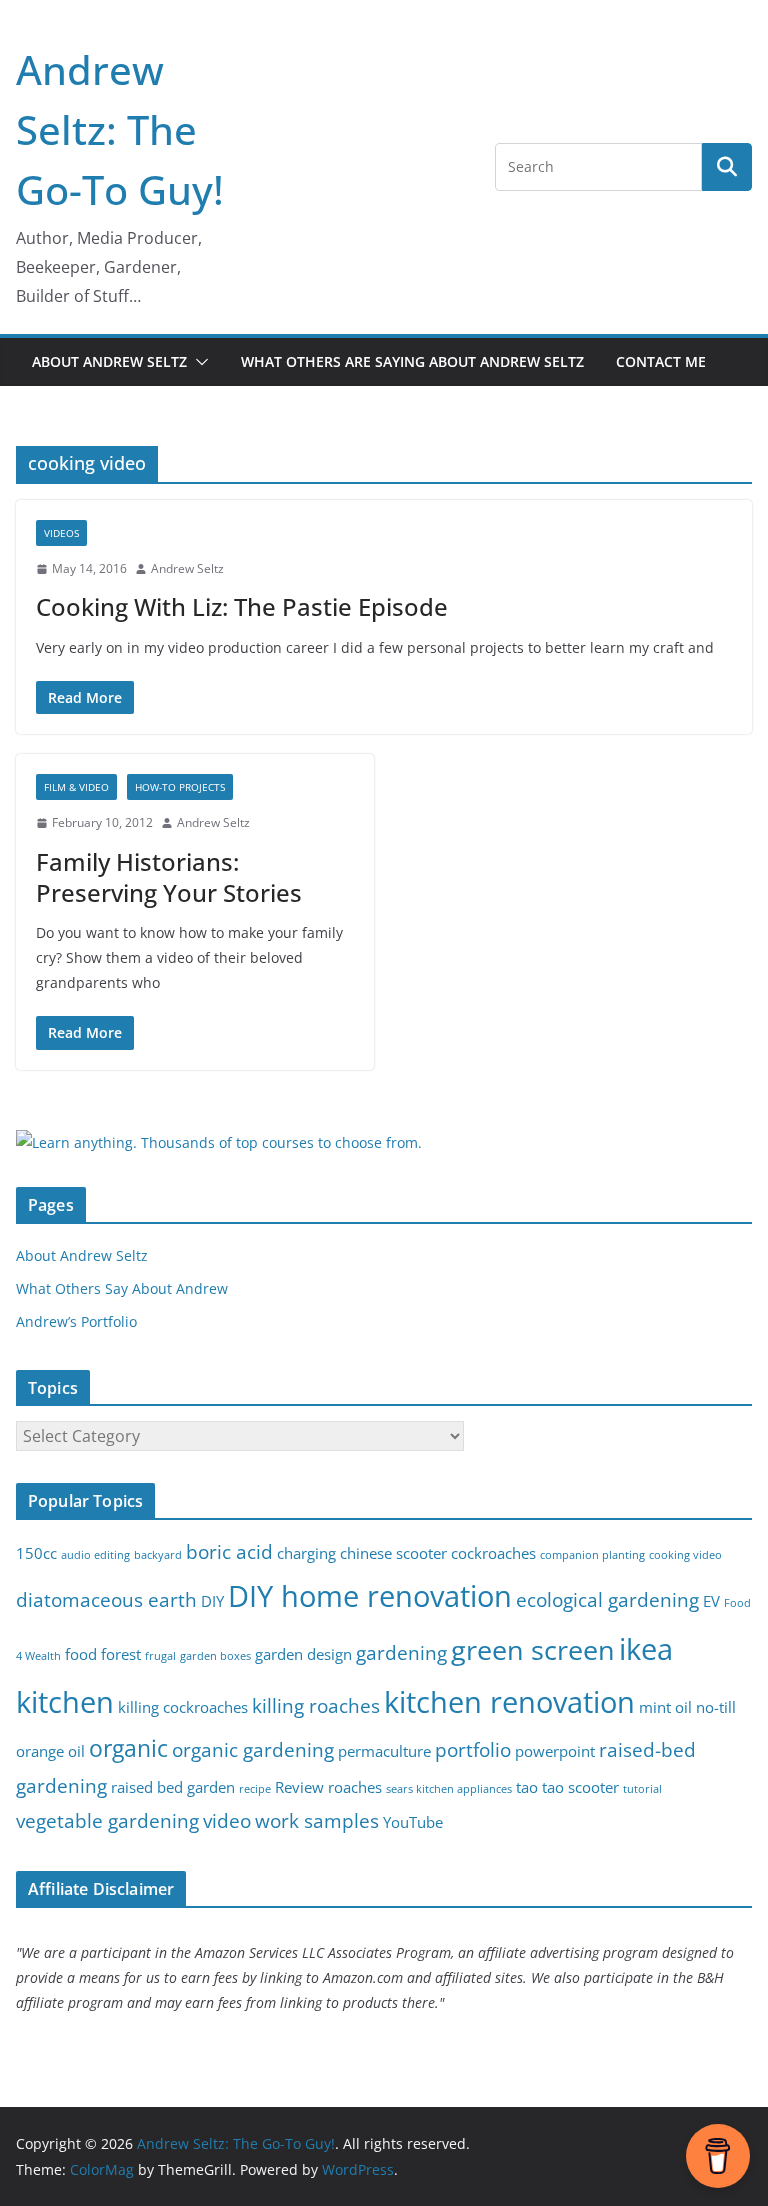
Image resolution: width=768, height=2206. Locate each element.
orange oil (50, 1751)
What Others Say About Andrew (122, 1288)
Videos (61, 533)
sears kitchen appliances (449, 1789)
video (227, 1820)
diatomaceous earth (106, 1599)
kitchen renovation (509, 1702)
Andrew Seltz (187, 568)
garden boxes (215, 1656)
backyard (158, 1555)
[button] (198, 362)
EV (711, 1601)
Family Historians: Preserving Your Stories (169, 877)
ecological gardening (607, 1599)
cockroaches (493, 1553)
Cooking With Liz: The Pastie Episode (242, 606)
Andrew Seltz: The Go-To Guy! (120, 129)
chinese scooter (393, 1553)
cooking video (685, 1555)
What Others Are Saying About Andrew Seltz (412, 361)
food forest (103, 1654)
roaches (355, 1787)
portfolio (473, 1749)
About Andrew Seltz (109, 361)
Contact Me (661, 361)
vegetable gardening (107, 1820)
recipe (255, 1789)
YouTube (413, 1822)
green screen (533, 1649)
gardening (401, 1652)
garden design (303, 1654)
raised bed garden (173, 1787)
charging (306, 1553)
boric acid (229, 1551)
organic (128, 1748)
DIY (212, 1601)
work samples (317, 1820)
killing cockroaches (183, 1707)
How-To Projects (180, 787)
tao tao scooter (567, 1787)
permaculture (384, 1751)
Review (299, 1787)
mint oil (665, 1707)
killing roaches (316, 1705)
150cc (36, 1553)
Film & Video (76, 787)
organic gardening (253, 1749)
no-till (716, 1707)
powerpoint (555, 1751)
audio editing (95, 1555)
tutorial (642, 1789)
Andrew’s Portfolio (76, 1321)
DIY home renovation (370, 1596)
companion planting (592, 1555)
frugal (160, 1656)
